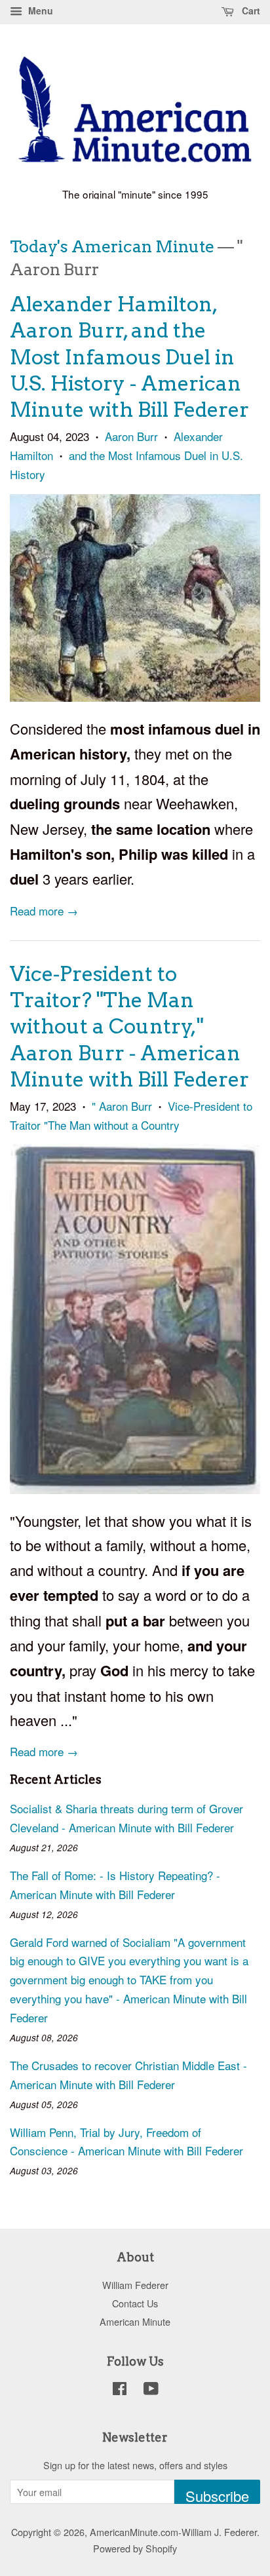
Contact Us (135, 2303)
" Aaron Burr (122, 1106)
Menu (39, 10)
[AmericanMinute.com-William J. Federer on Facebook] (120, 2390)
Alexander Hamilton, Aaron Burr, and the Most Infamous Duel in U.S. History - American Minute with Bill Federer (129, 357)
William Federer (135, 2285)
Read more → (44, 911)
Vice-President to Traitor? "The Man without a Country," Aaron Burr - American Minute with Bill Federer (129, 1027)
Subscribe (217, 2495)
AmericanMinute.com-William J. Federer (173, 2532)
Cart (250, 10)
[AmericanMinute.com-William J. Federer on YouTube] (151, 2390)
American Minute (135, 2321)
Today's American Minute (112, 246)
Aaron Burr (131, 436)
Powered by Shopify (135, 2548)
